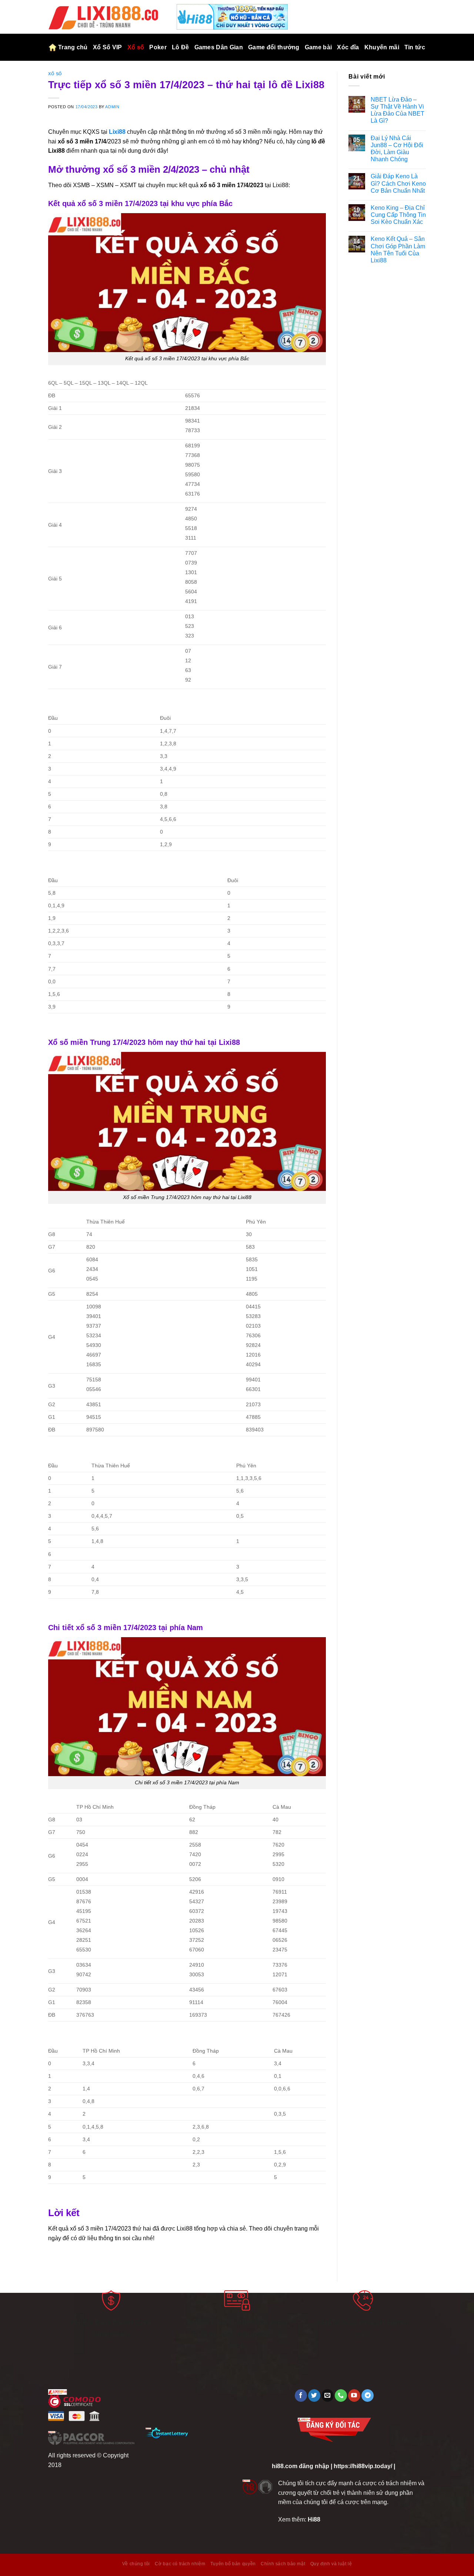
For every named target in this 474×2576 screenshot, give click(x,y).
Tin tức (415, 47)
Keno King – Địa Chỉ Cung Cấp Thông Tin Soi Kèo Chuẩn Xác (398, 215)
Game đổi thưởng (274, 47)
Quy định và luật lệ (331, 2564)
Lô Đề (181, 47)
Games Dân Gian (219, 47)
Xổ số (136, 47)
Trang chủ (73, 47)
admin (112, 107)
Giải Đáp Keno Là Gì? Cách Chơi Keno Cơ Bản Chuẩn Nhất (398, 184)
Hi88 (314, 2519)
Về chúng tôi (136, 2564)
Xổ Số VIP (108, 47)
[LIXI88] (107, 17)
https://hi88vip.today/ (363, 2466)
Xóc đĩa (348, 47)
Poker (158, 47)
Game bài (318, 47)
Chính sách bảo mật (283, 2564)
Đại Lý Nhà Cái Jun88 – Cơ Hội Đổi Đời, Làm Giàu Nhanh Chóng (397, 149)
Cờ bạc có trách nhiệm (180, 2564)
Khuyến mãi (382, 47)
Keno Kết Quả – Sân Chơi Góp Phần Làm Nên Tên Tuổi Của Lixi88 (398, 250)
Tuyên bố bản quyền (233, 2564)
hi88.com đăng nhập (301, 2466)
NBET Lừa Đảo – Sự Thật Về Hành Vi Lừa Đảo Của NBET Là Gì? (398, 110)
